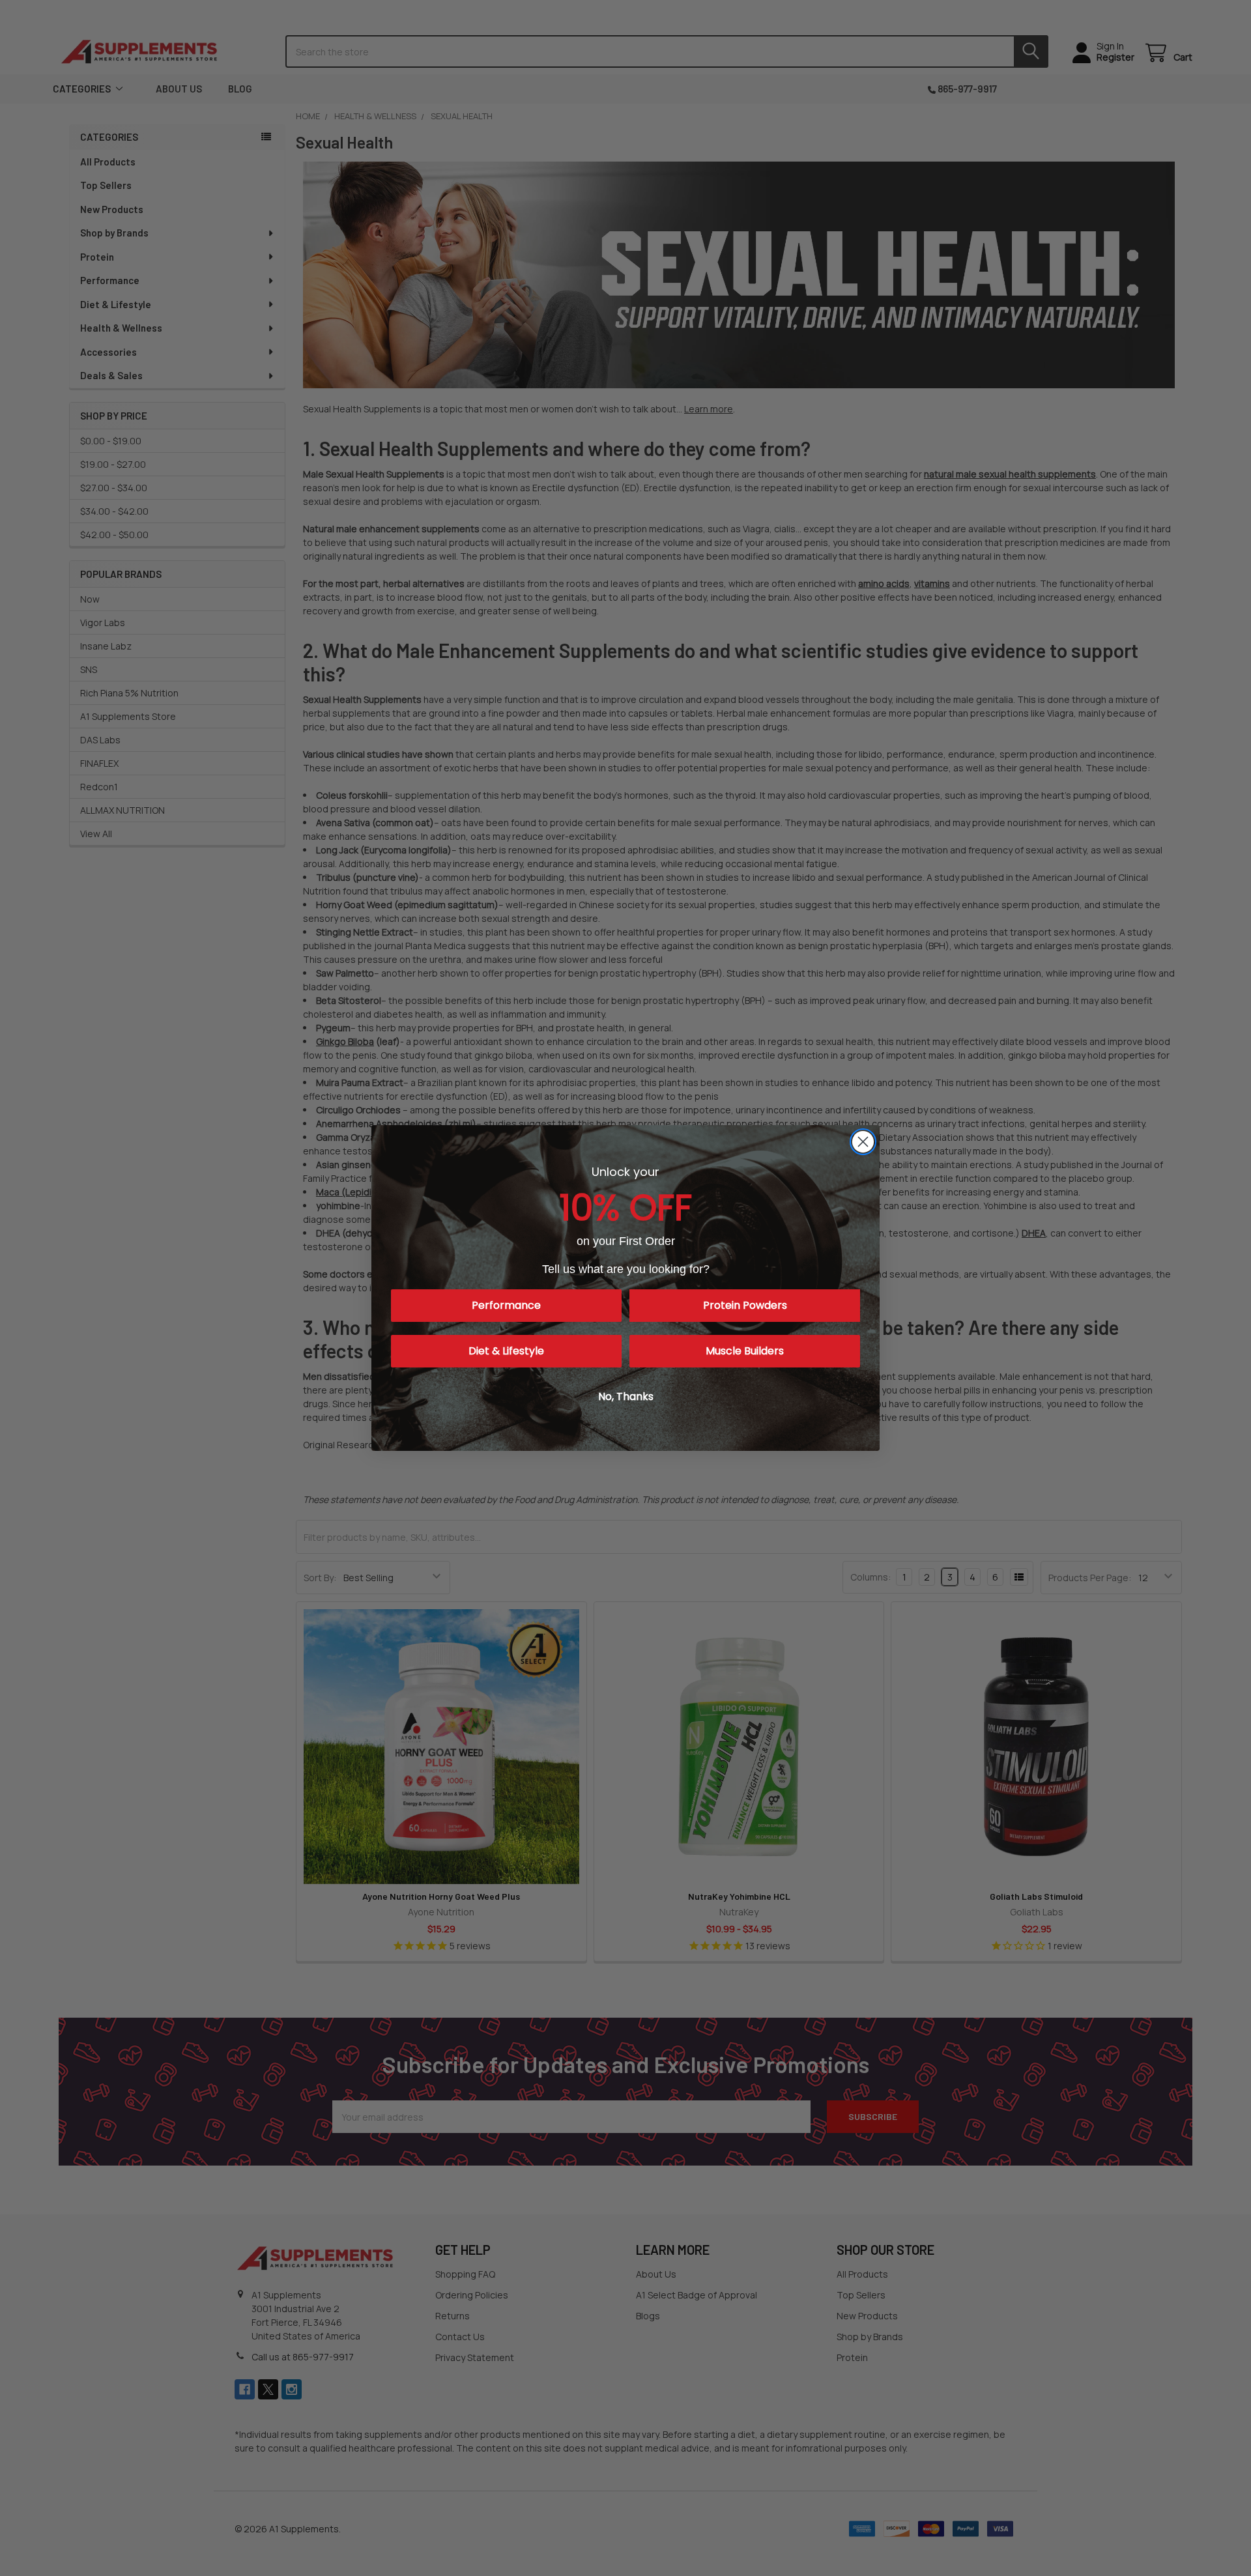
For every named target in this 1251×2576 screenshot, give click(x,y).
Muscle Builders (745, 1351)
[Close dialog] (863, 1142)
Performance (506, 1305)
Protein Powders (745, 1305)
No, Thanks (626, 1396)
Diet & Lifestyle (506, 1351)
